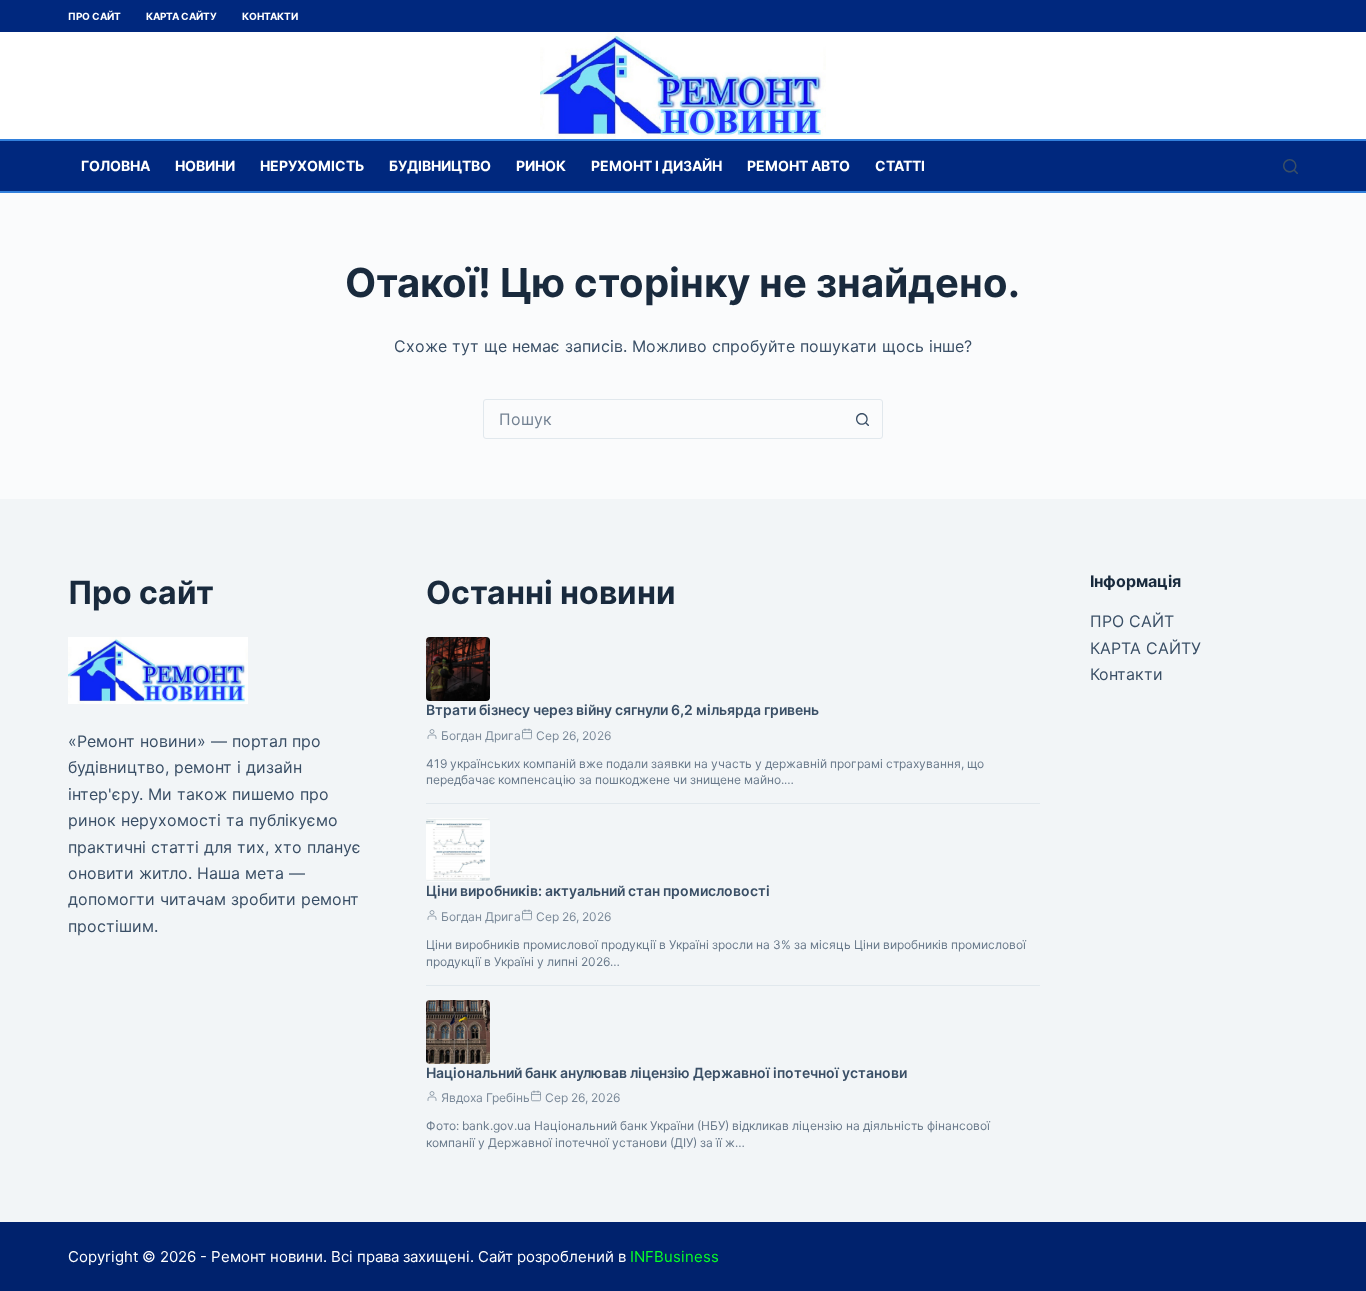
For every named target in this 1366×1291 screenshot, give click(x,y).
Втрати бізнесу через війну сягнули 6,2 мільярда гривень (622, 709)
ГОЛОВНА (115, 165)
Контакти (270, 16)
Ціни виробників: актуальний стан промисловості (598, 890)
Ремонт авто (798, 165)
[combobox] (664, 419)
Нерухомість (312, 165)
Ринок (541, 165)
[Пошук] (1290, 166)
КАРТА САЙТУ (181, 16)
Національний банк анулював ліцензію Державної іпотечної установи (666, 1072)
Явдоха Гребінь (485, 1097)
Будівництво (440, 165)
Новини (205, 165)
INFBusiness (674, 1256)
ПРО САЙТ (94, 16)
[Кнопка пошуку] (863, 419)
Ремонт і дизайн (656, 165)
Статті (900, 165)
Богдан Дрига (481, 735)
